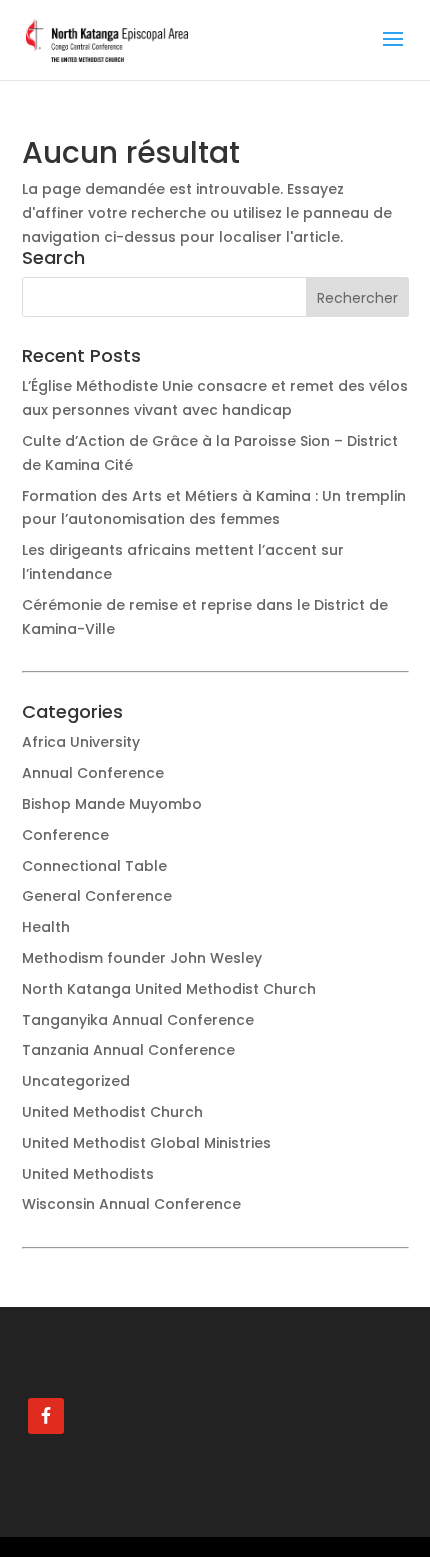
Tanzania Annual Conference (128, 1050)
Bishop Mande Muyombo (112, 804)
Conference (65, 835)
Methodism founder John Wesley (142, 958)
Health (46, 927)
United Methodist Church (112, 1112)
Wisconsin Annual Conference (131, 1204)
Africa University (81, 742)
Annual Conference (93, 773)
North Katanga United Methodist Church (169, 989)
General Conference (97, 896)
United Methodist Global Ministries (146, 1143)
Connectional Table (94, 866)
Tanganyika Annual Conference (138, 1020)
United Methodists (88, 1174)
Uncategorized (76, 1081)
